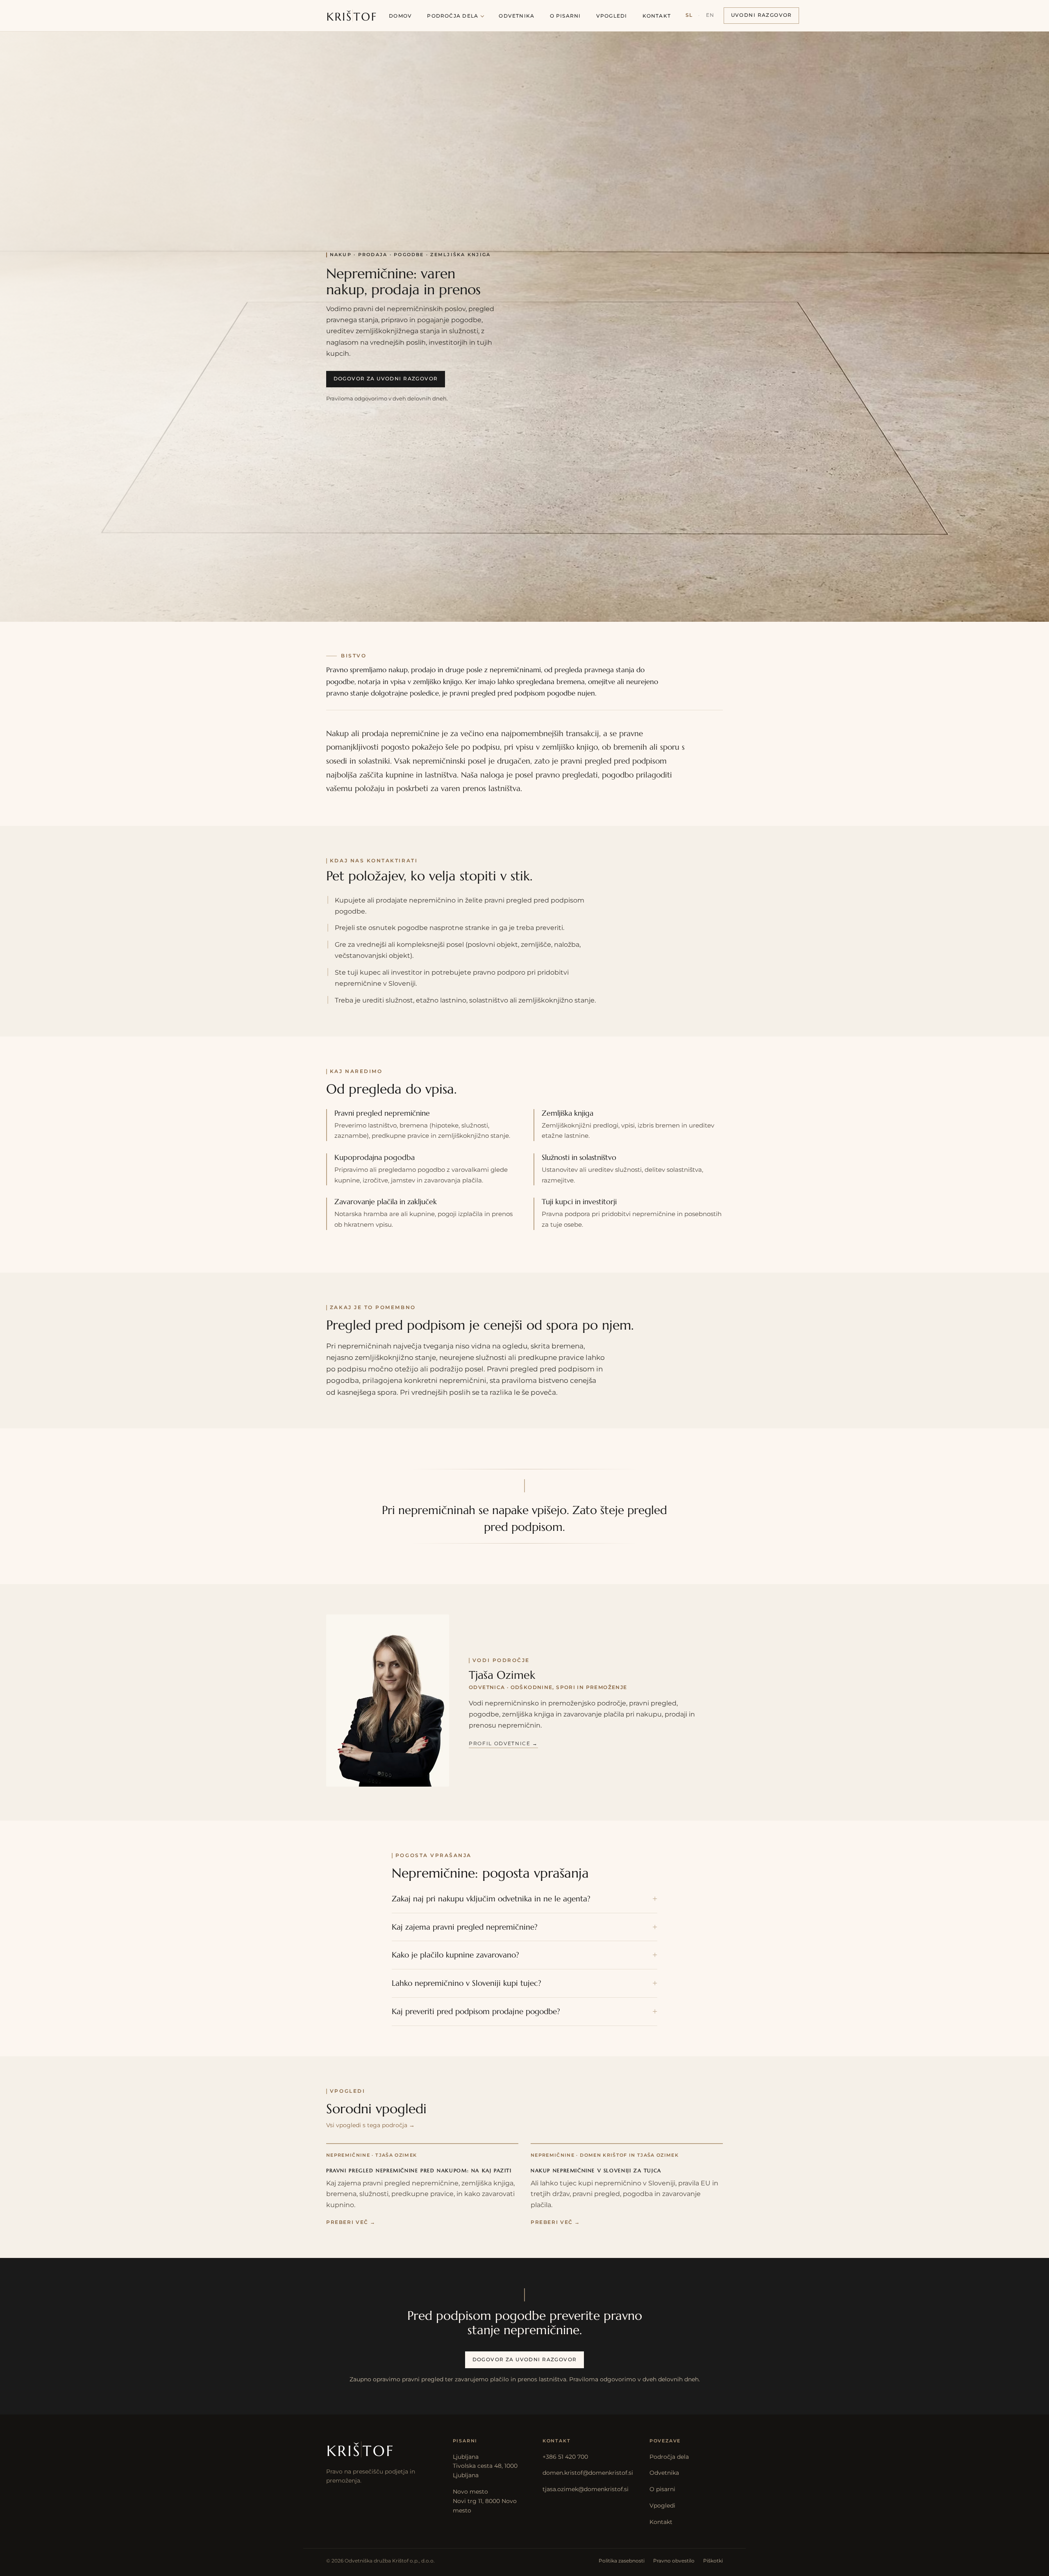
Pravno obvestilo (674, 2561)
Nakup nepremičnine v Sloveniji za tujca (596, 2171)
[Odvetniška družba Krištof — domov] (352, 16)
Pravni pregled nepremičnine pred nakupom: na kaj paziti (419, 2171)
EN (710, 15)
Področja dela (453, 16)
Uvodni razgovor (762, 15)
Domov (400, 16)
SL (689, 15)
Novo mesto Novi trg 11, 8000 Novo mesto (485, 2501)
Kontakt (657, 16)
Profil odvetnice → (503, 1744)
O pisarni (565, 16)
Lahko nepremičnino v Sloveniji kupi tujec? (467, 1983)
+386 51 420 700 (565, 2457)
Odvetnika (517, 16)
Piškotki (713, 2561)
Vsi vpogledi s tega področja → (370, 2125)
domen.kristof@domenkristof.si (588, 2473)
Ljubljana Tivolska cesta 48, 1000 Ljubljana (485, 2466)
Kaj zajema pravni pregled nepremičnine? (465, 1927)
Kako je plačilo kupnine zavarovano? (455, 1955)
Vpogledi (612, 16)
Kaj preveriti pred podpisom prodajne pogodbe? (476, 2011)
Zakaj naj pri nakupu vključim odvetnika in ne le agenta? (491, 1899)
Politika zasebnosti (622, 2561)
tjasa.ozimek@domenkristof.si (586, 2489)
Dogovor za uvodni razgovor (386, 379)
